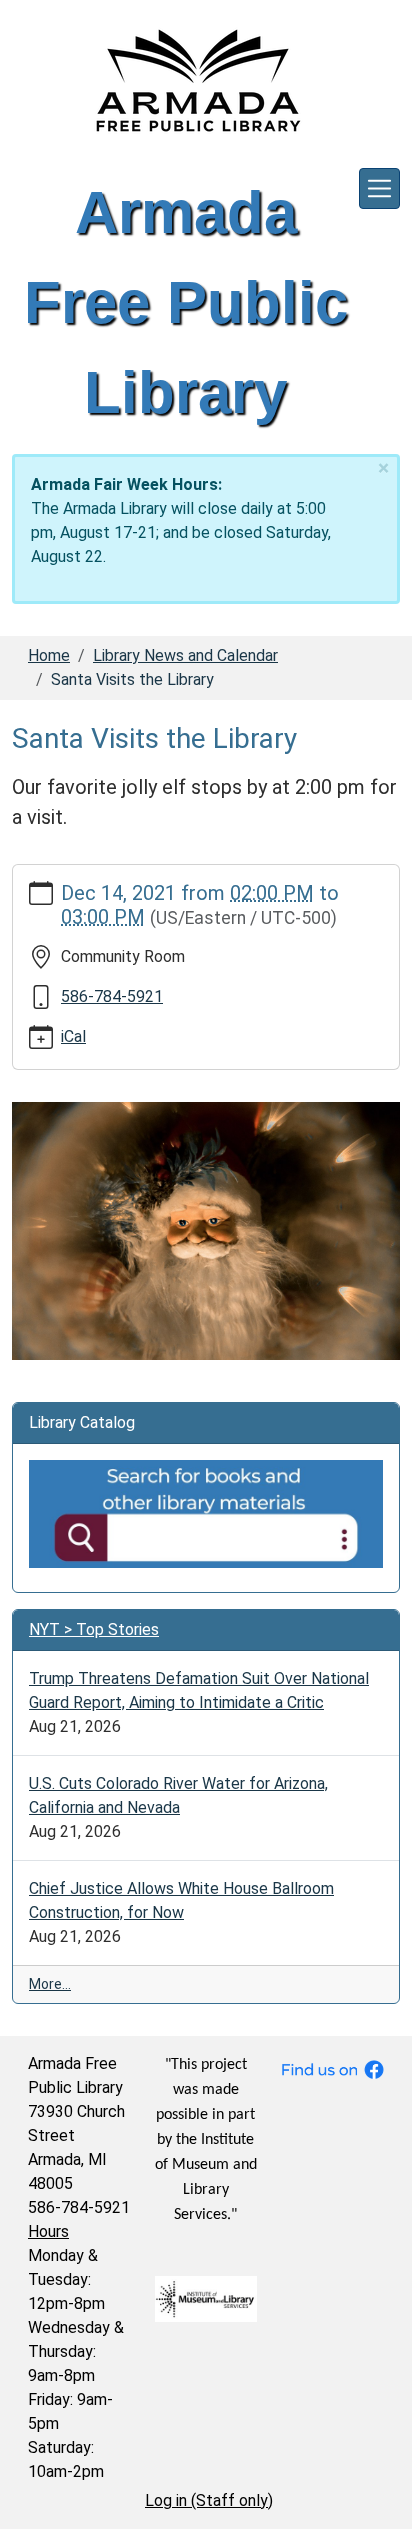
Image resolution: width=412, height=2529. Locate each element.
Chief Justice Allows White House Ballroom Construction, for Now (181, 1900)
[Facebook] (332, 2067)
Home (49, 655)
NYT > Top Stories (94, 1629)
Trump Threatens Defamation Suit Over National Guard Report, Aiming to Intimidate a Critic (199, 1690)
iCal (73, 1036)
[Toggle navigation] (379, 188)
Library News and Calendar (185, 655)
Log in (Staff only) (209, 2500)
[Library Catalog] (206, 1512)
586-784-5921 (112, 996)
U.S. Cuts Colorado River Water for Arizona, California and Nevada (178, 1795)
